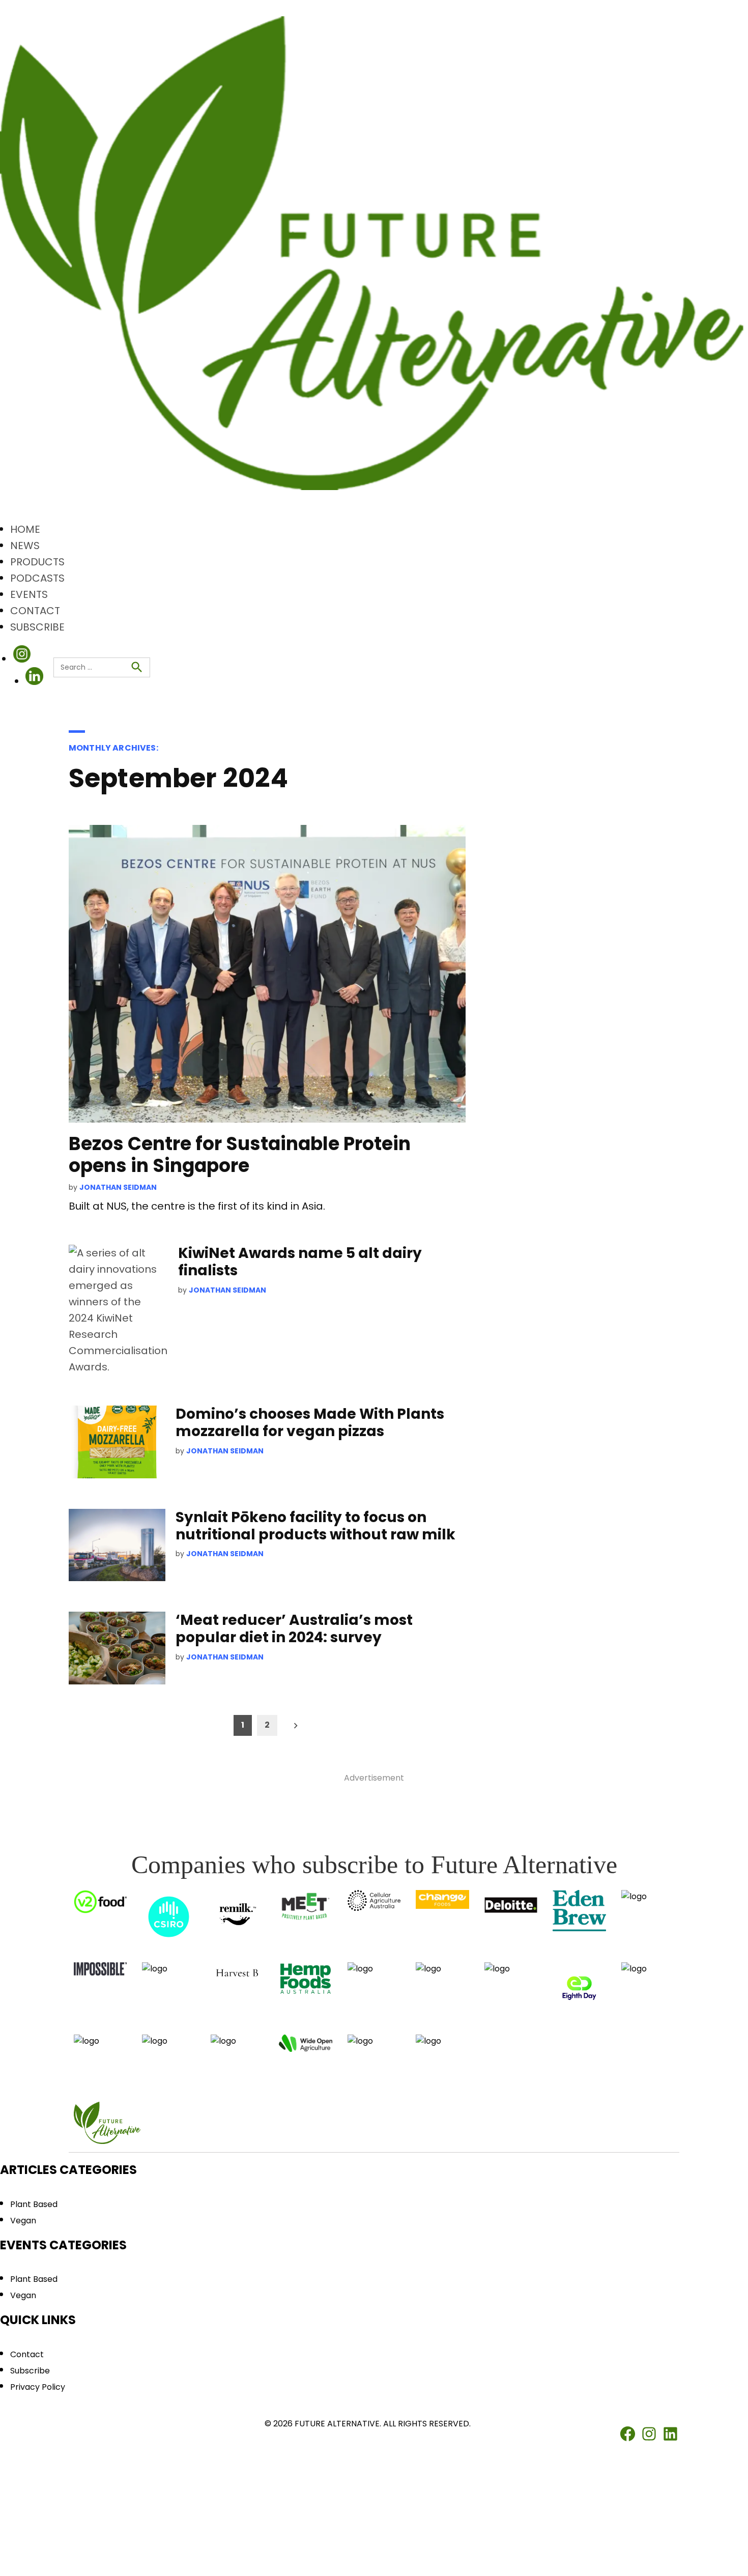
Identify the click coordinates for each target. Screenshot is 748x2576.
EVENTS (29, 594)
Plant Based (34, 2204)
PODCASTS (37, 578)
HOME (25, 529)
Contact (27, 2354)
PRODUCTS (37, 562)
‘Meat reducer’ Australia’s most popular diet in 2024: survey (294, 1629)
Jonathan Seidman (118, 1187)
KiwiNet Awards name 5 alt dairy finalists (300, 1262)
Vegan (23, 2221)
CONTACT (35, 611)
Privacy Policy (38, 2387)
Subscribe (30, 2371)
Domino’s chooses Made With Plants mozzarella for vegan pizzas (310, 1423)
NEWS (25, 546)
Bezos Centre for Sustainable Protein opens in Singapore (240, 1155)
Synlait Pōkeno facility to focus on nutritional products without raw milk (317, 1526)
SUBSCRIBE (37, 627)
